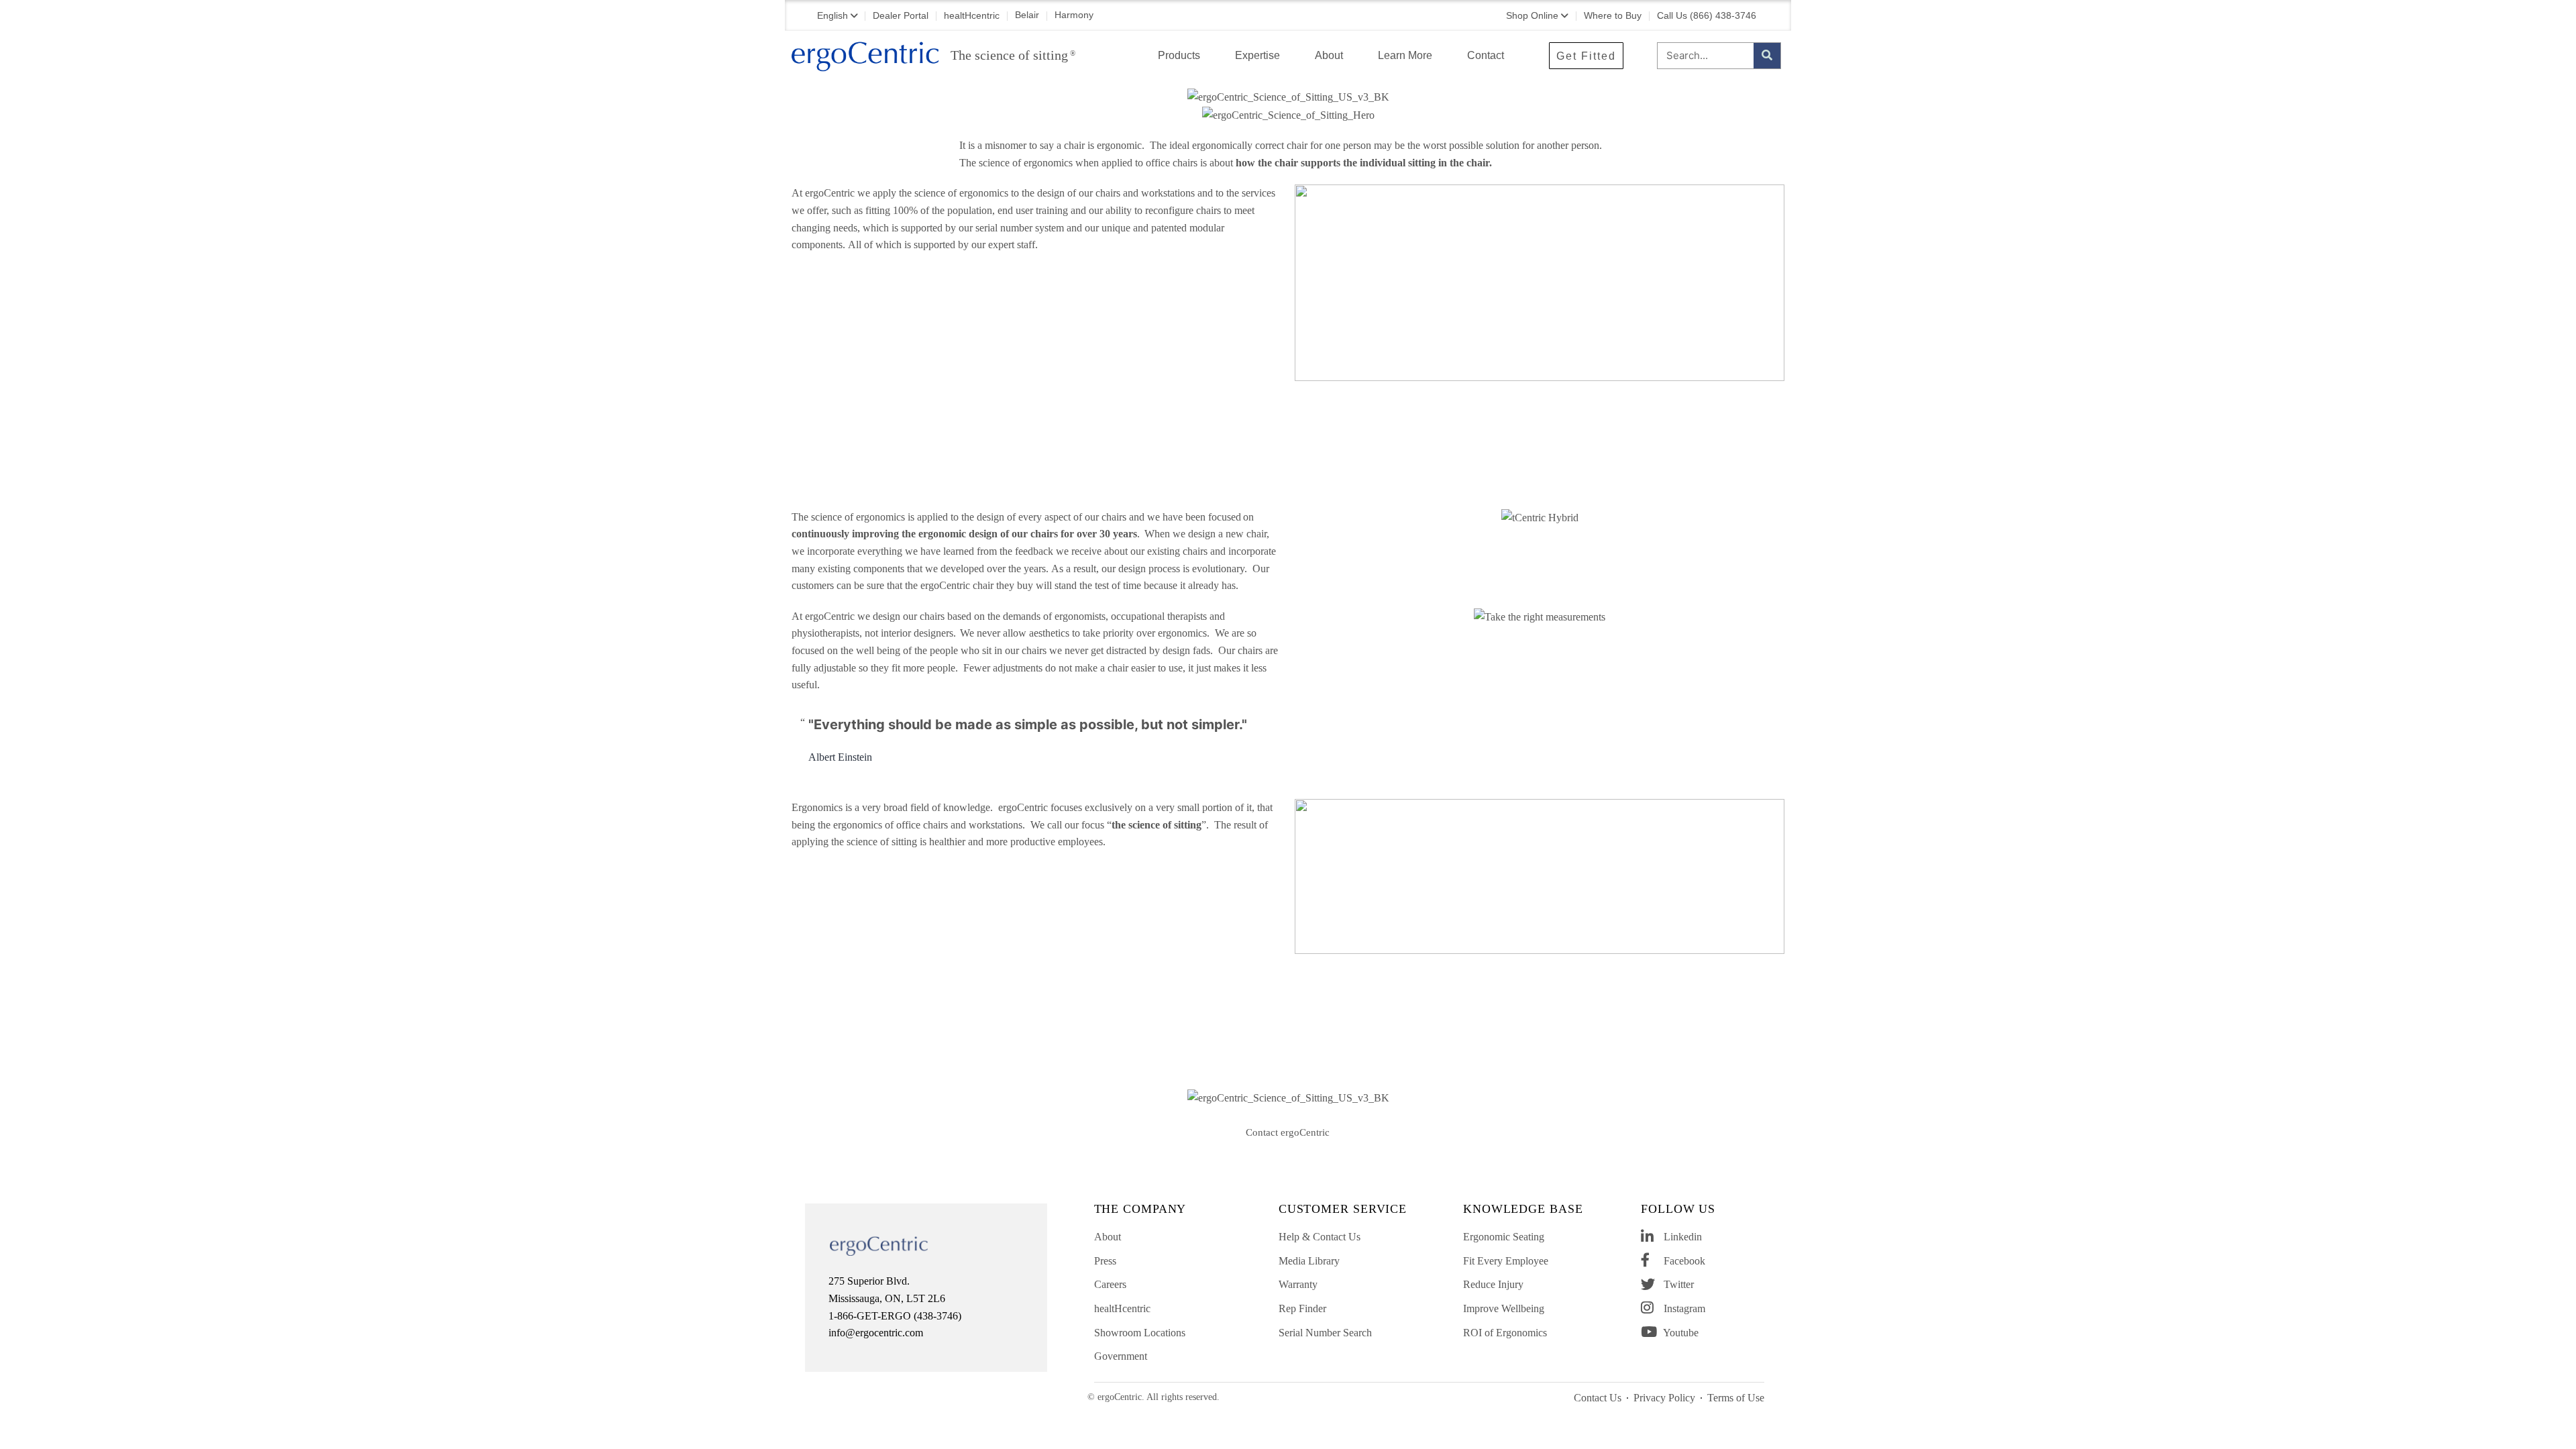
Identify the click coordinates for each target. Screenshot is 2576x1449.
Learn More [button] (1405, 55)
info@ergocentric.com (876, 1333)
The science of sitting (1013, 55)
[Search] (1767, 56)
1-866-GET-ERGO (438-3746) (895, 1316)
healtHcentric (972, 15)
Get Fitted (1586, 56)
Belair (1027, 15)
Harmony (1074, 15)
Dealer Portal (901, 15)
